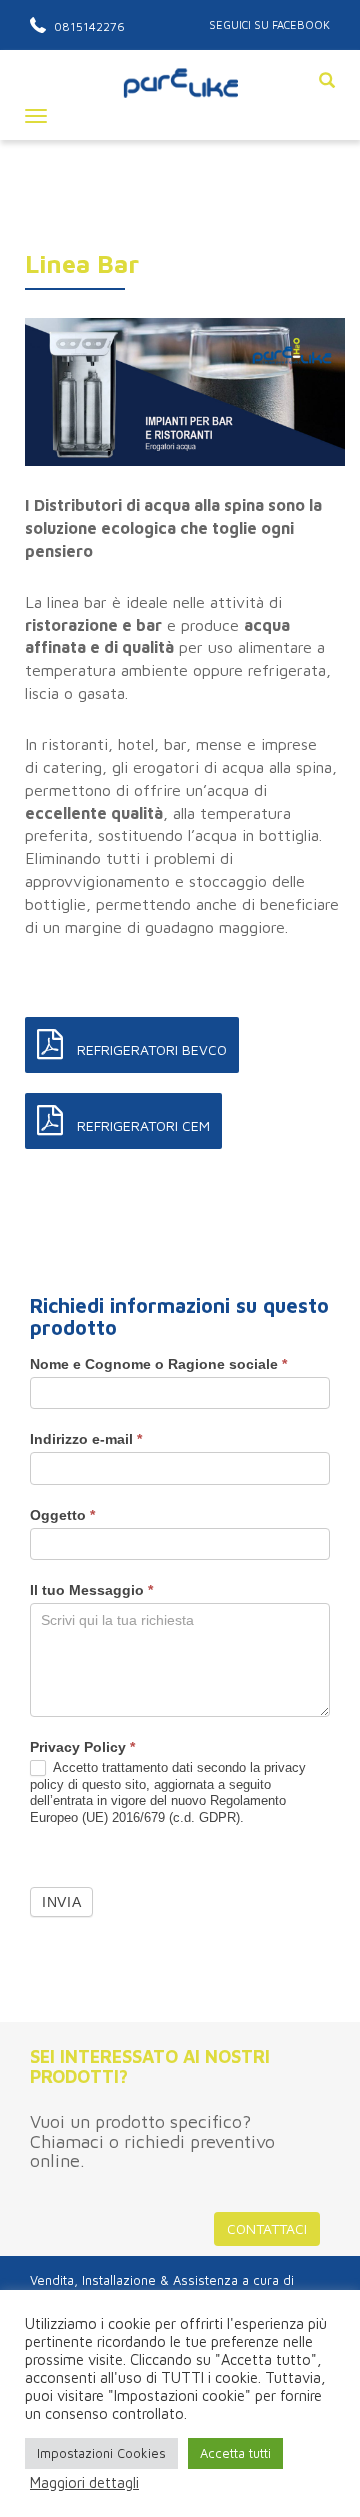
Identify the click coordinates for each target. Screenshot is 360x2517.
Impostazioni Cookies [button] (101, 2453)
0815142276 (88, 26)
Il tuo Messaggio (91, 1590)
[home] (180, 102)
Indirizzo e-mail (86, 1439)
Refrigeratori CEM (141, 1125)
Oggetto (62, 1515)
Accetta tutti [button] (235, 2453)
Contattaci (267, 2228)
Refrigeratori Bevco (150, 1049)
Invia (61, 1902)
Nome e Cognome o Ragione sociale (158, 1364)
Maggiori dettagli (84, 2482)
